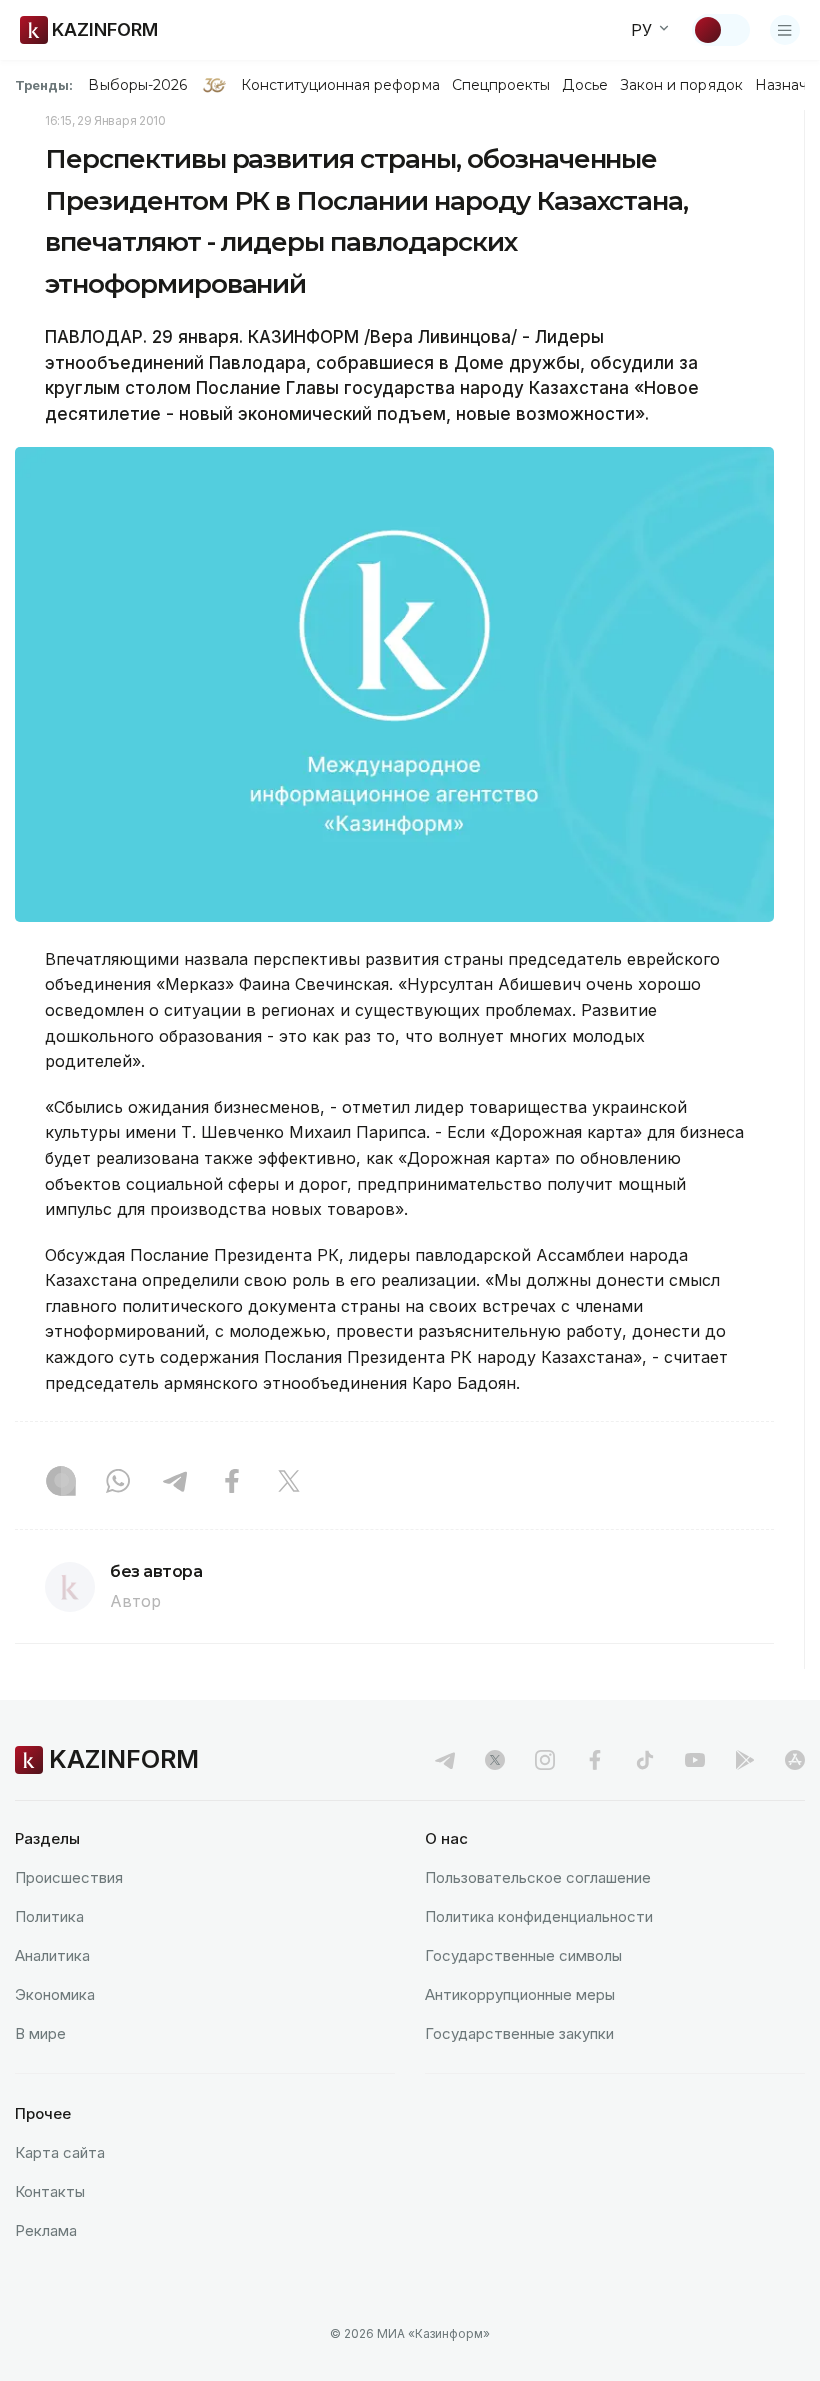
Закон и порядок (681, 85)
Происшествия (69, 1877)
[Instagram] (61, 1483)
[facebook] (595, 1760)
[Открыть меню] (785, 30)
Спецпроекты (501, 85)
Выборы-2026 (137, 85)
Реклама (46, 2230)
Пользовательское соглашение (538, 1877)
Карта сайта (60, 2152)
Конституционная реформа (340, 85)
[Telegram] (175, 1483)
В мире (40, 2033)
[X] (289, 1483)
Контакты (50, 2191)
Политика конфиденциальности (539, 1916)
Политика (49, 1916)
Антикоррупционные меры (520, 1994)
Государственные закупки (519, 2033)
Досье (584, 85)
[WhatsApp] (118, 1483)
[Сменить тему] (721, 30)
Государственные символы (523, 1955)
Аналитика (52, 1955)
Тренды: (44, 85)
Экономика (55, 1994)
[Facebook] (232, 1483)
